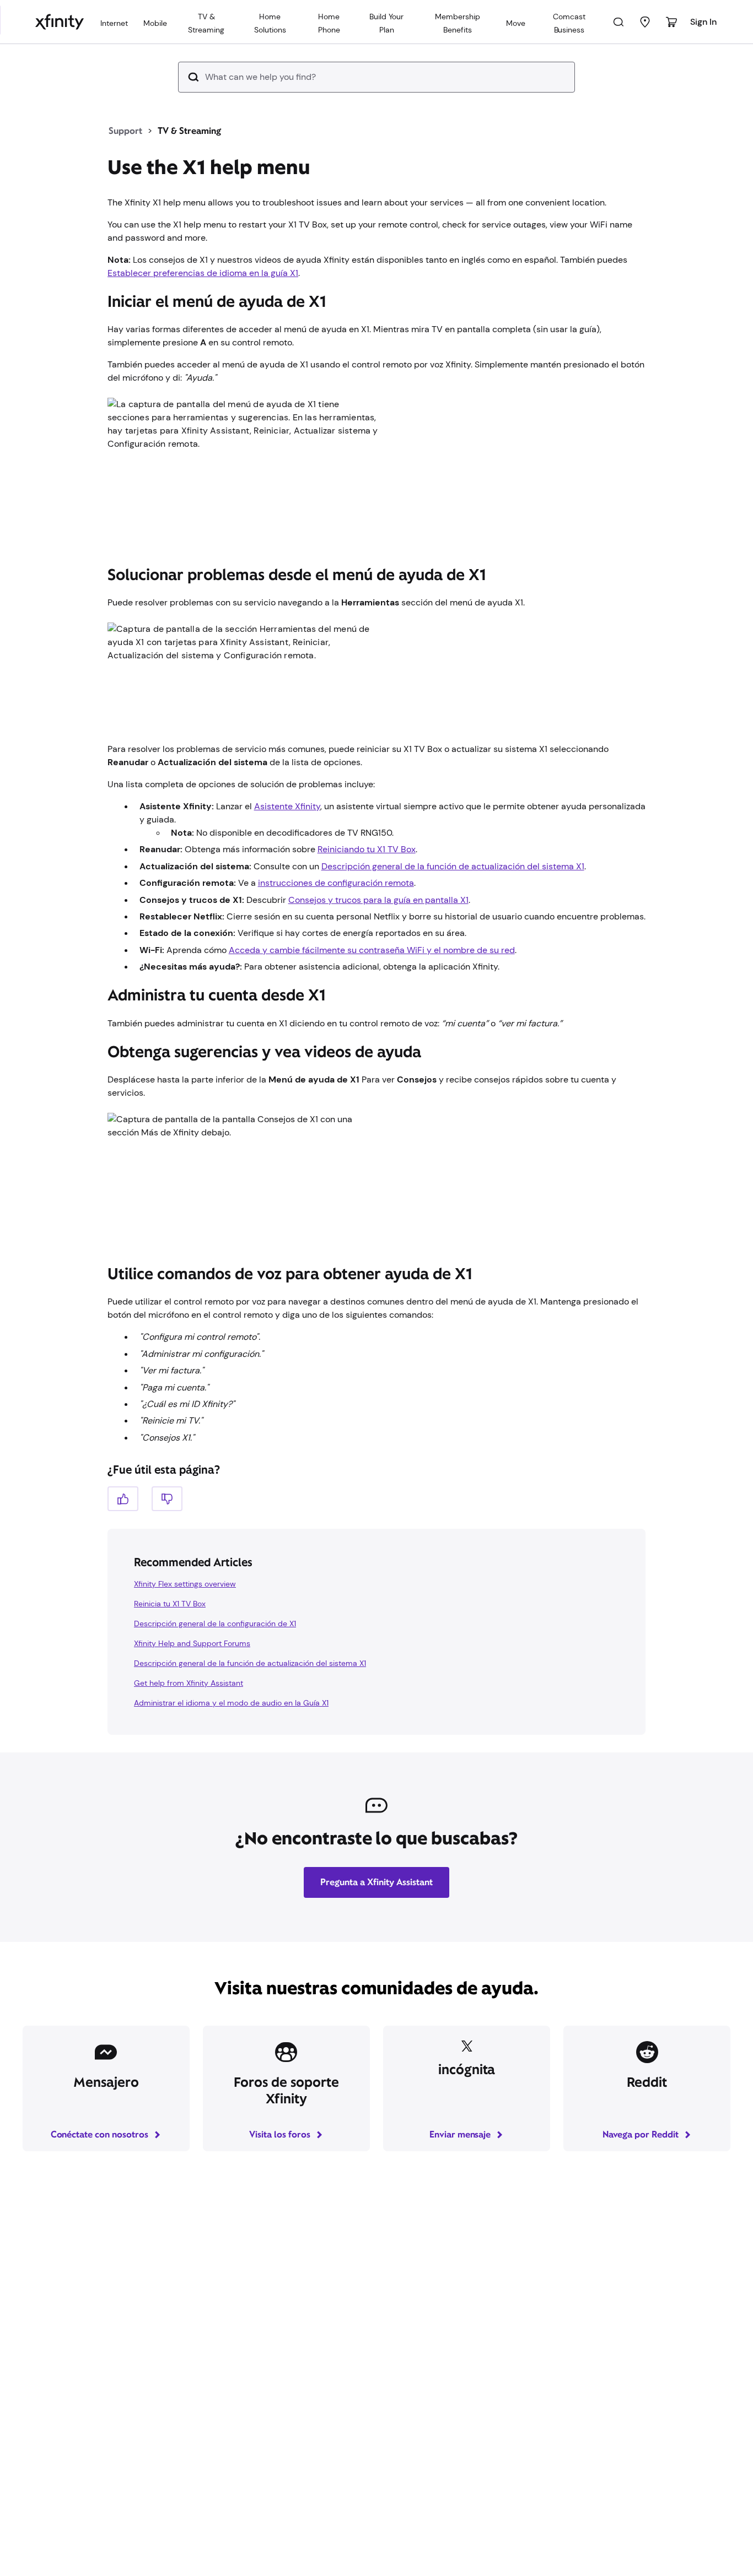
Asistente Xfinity (287, 806)
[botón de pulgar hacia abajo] (167, 1499)
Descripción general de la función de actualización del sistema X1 (453, 866)
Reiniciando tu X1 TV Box (367, 849)
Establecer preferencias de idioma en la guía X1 (203, 273)
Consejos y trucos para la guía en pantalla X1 (378, 900)
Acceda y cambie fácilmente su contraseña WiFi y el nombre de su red (372, 950)
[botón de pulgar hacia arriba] (123, 1499)
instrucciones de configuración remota (336, 883)
